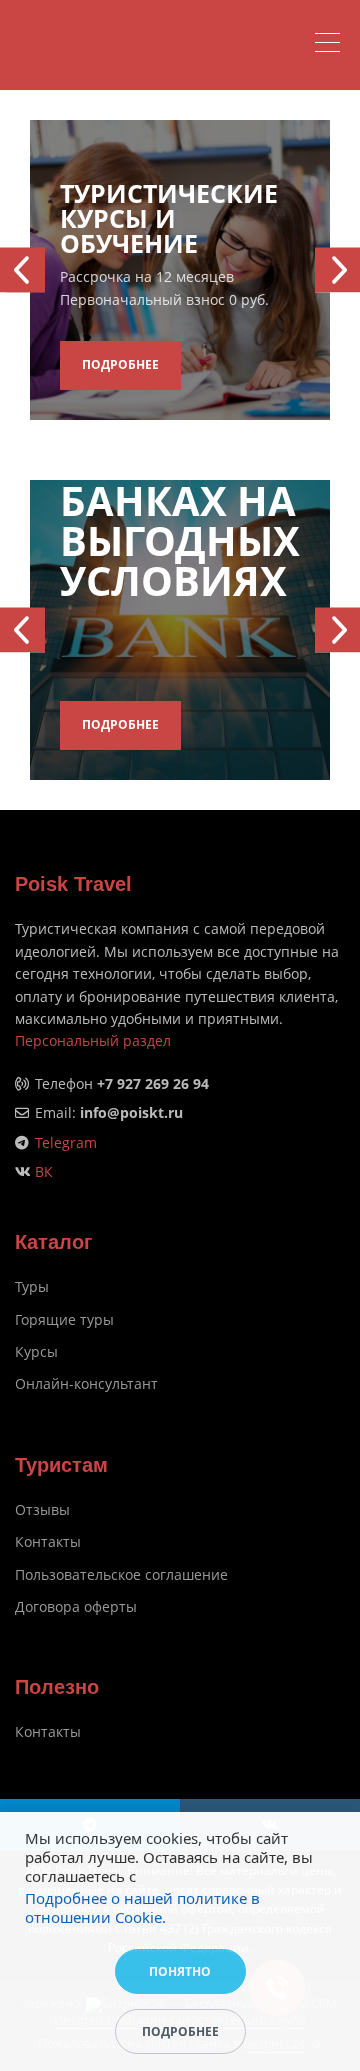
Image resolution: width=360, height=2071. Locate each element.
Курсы (36, 1351)
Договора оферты (76, 1606)
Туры (32, 1286)
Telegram (66, 1142)
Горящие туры (64, 1319)
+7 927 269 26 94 (153, 1083)
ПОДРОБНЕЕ (120, 364)
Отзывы (42, 1509)
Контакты (48, 1541)
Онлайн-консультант (86, 1383)
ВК (44, 1171)
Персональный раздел (93, 1040)
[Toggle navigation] (332, 45)
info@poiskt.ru (131, 1112)
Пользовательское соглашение (121, 1574)
